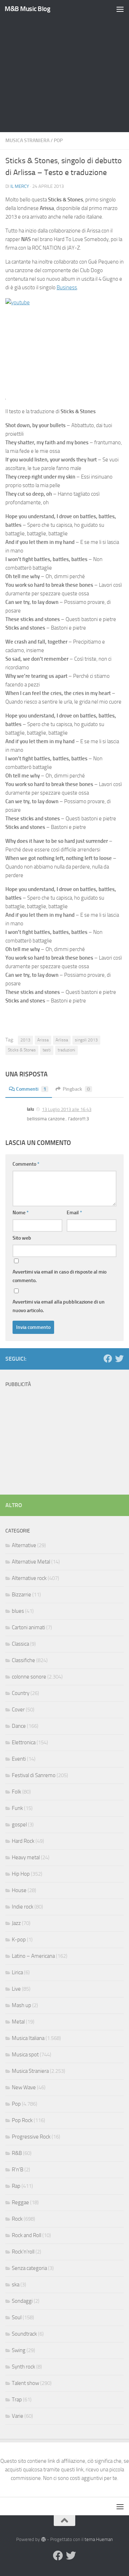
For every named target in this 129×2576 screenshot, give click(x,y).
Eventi (19, 1759)
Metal (18, 2022)
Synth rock (23, 2367)
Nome (21, 1213)
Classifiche (23, 1660)
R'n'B (18, 2170)
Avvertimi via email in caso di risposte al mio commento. (59, 1276)
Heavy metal (26, 1857)
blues (18, 1611)
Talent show (25, 2383)
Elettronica (24, 1742)
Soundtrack (24, 2334)
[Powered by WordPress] (43, 2539)
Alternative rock (29, 1578)
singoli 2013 (86, 1040)
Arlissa (62, 1040)
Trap (17, 2400)
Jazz (16, 1923)
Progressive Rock (31, 2137)
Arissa (43, 1040)
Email (74, 1213)
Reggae (20, 2202)
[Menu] (120, 9)
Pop (58, 141)
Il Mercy (20, 186)
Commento (26, 1164)
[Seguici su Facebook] (108, 1359)
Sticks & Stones (22, 1050)
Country (21, 1693)
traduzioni (66, 1050)
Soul (17, 2317)
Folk (16, 1792)
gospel (19, 1825)
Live (16, 1989)
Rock (17, 2219)
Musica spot (25, 2055)
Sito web (22, 1238)
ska (16, 2285)
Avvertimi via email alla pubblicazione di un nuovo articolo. (59, 1306)
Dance (19, 1726)
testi (47, 1050)
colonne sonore (29, 1677)
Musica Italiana (28, 2038)
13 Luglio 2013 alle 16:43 (67, 1109)
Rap (16, 2186)
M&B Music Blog (27, 9)
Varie (18, 2416)
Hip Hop (21, 1874)
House (19, 1890)
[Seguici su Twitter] (119, 1359)
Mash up (21, 2005)
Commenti (31, 1089)
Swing (19, 2350)
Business (67, 287)
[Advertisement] (64, 68)
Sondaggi (22, 2301)
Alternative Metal (31, 1562)
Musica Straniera (27, 141)
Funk (17, 1808)
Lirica (17, 1972)
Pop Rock (22, 2120)
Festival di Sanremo (34, 1775)
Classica (20, 1644)
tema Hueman (99, 2539)
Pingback (76, 1089)
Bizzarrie (21, 1595)
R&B (17, 2153)
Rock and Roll (27, 2235)
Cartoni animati (28, 1627)
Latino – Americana (33, 1956)
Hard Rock (23, 1841)
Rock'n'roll (23, 2252)
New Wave (24, 2087)
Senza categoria (29, 2268)
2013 (25, 1040)
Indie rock (23, 1907)
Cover (18, 1710)
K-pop (19, 1940)
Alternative (24, 1545)
